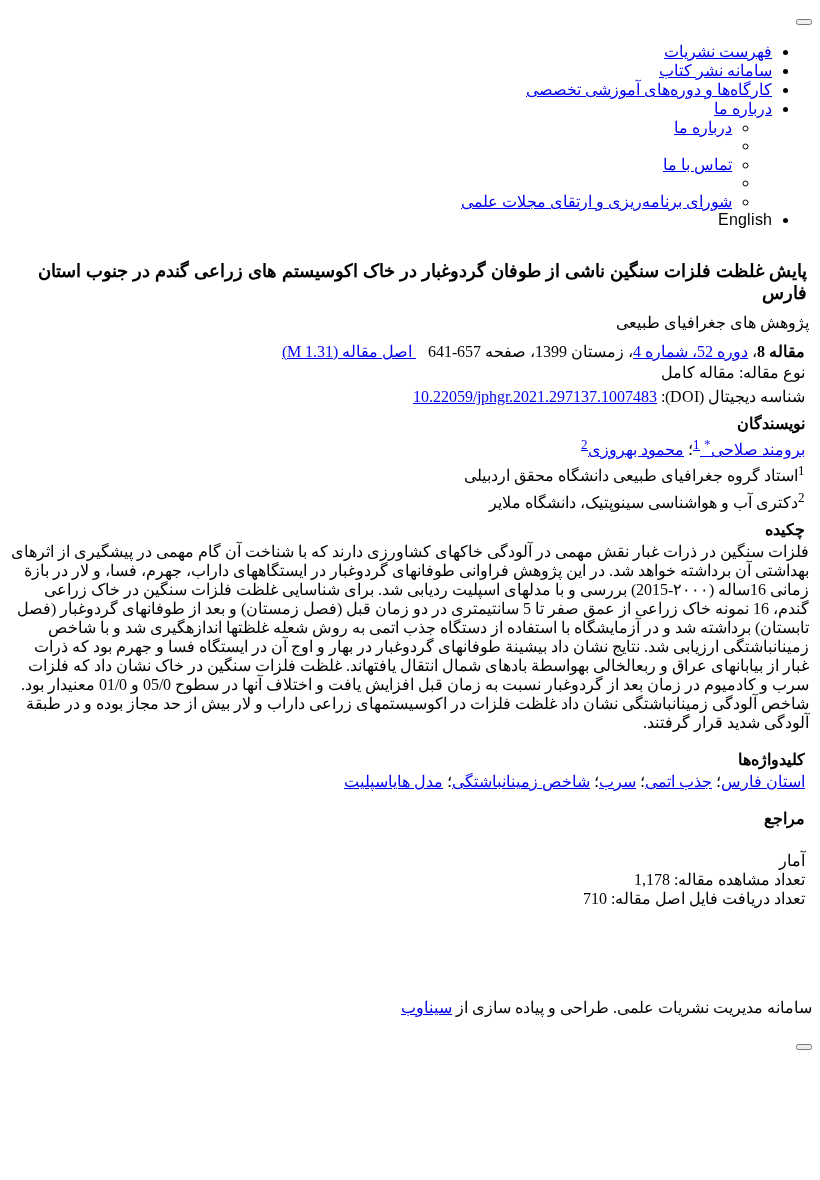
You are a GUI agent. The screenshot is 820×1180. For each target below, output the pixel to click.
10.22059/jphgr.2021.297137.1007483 (535, 396)
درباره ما (743, 108)
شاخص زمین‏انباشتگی (521, 781)
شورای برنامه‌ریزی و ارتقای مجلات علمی (596, 201)
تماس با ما (697, 164)
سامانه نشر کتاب (715, 70)
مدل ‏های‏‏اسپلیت (393, 781)
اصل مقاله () (349, 351)
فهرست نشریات (718, 51)
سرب (617, 781)
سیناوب (426, 1007)
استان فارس (763, 781)
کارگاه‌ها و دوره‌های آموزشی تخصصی (649, 89)
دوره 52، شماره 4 (690, 351)
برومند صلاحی (754, 449)
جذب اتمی (678, 781)
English (745, 219)
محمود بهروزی (636, 449)
